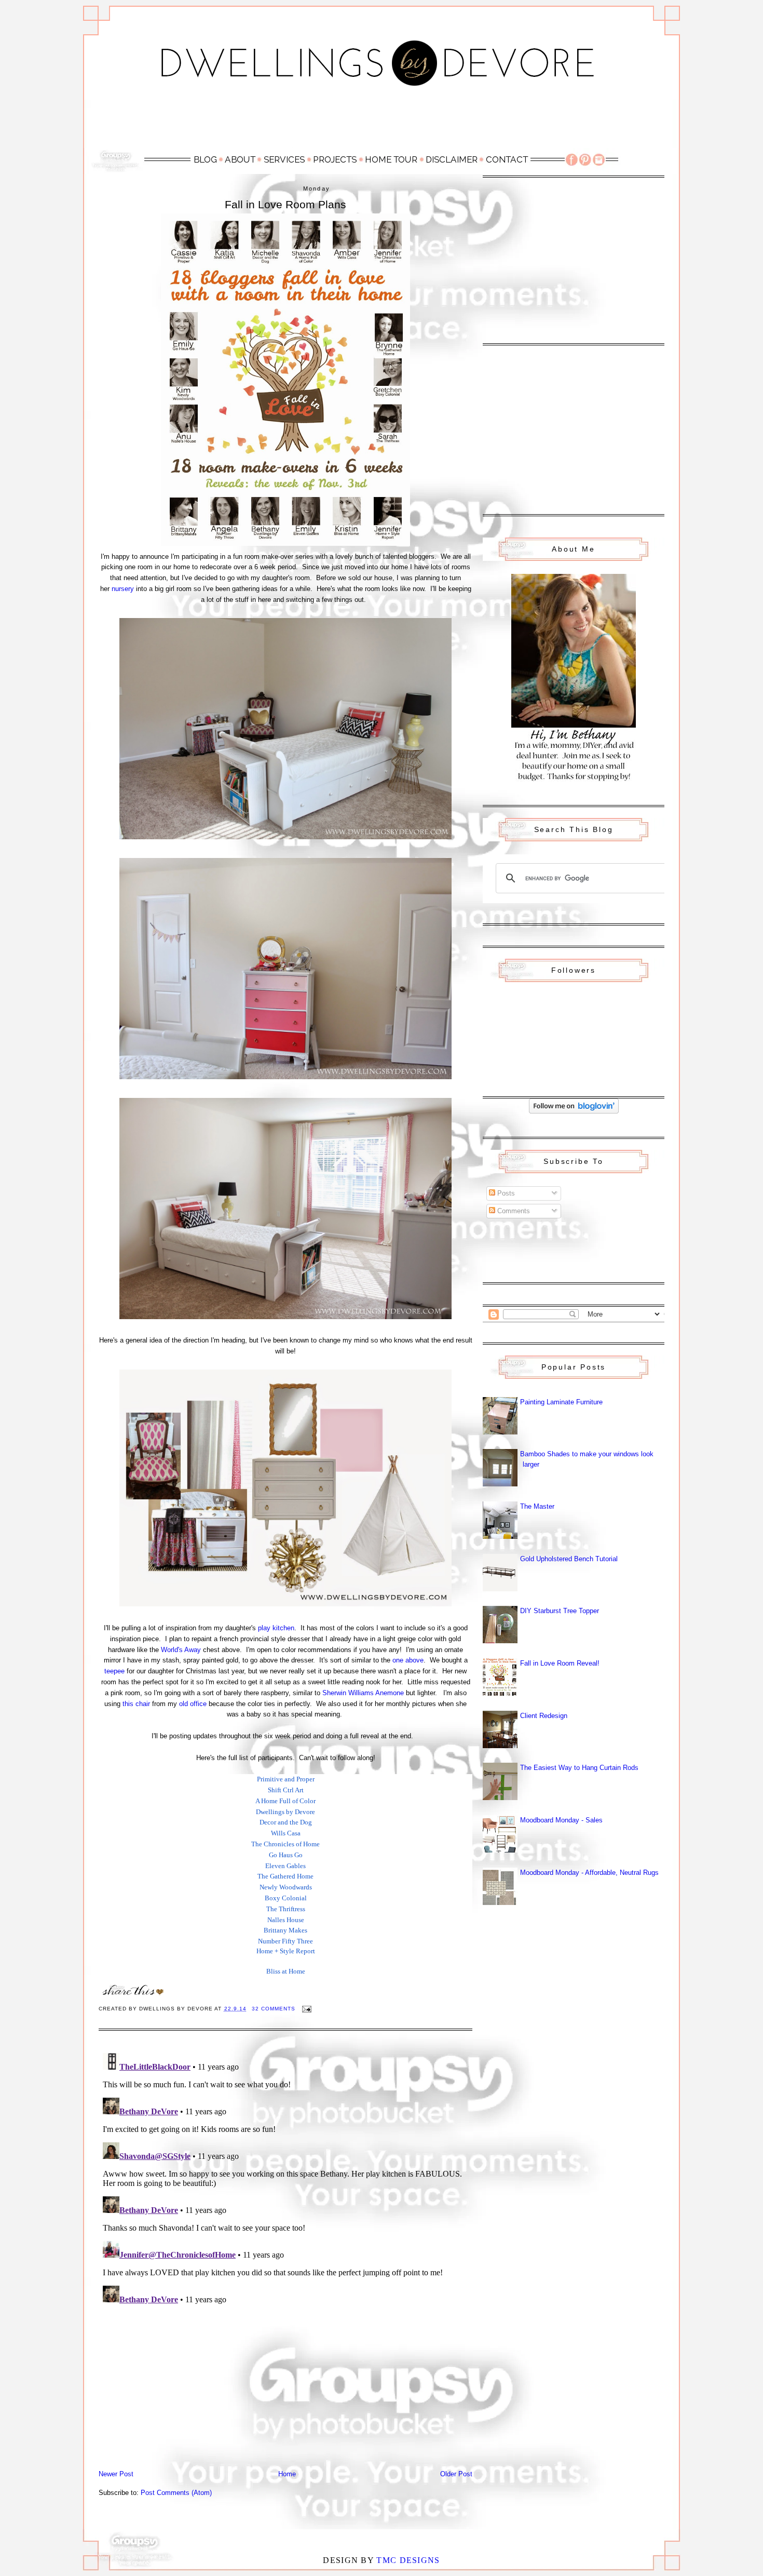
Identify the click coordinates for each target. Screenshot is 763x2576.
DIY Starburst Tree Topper (560, 1611)
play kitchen (276, 1628)
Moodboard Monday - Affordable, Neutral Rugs (589, 1873)
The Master (537, 1506)
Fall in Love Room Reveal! (560, 1663)
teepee (114, 1671)
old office (193, 1704)
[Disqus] (285, 2179)
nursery (123, 589)
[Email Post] (306, 2009)
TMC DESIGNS (408, 2560)
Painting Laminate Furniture (561, 1402)
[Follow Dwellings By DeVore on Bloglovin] (574, 1111)
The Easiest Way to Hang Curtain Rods (579, 1768)
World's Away (181, 1650)
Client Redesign (544, 1716)
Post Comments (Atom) (176, 2493)
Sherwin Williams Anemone (363, 1693)
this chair (136, 1704)
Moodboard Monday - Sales (561, 1820)
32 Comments (274, 2009)
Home (287, 2474)
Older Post (456, 2474)
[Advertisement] (382, 123)
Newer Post (116, 2474)
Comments (513, 1211)
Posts (505, 1193)
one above (408, 1660)
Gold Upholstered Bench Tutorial (569, 1559)
